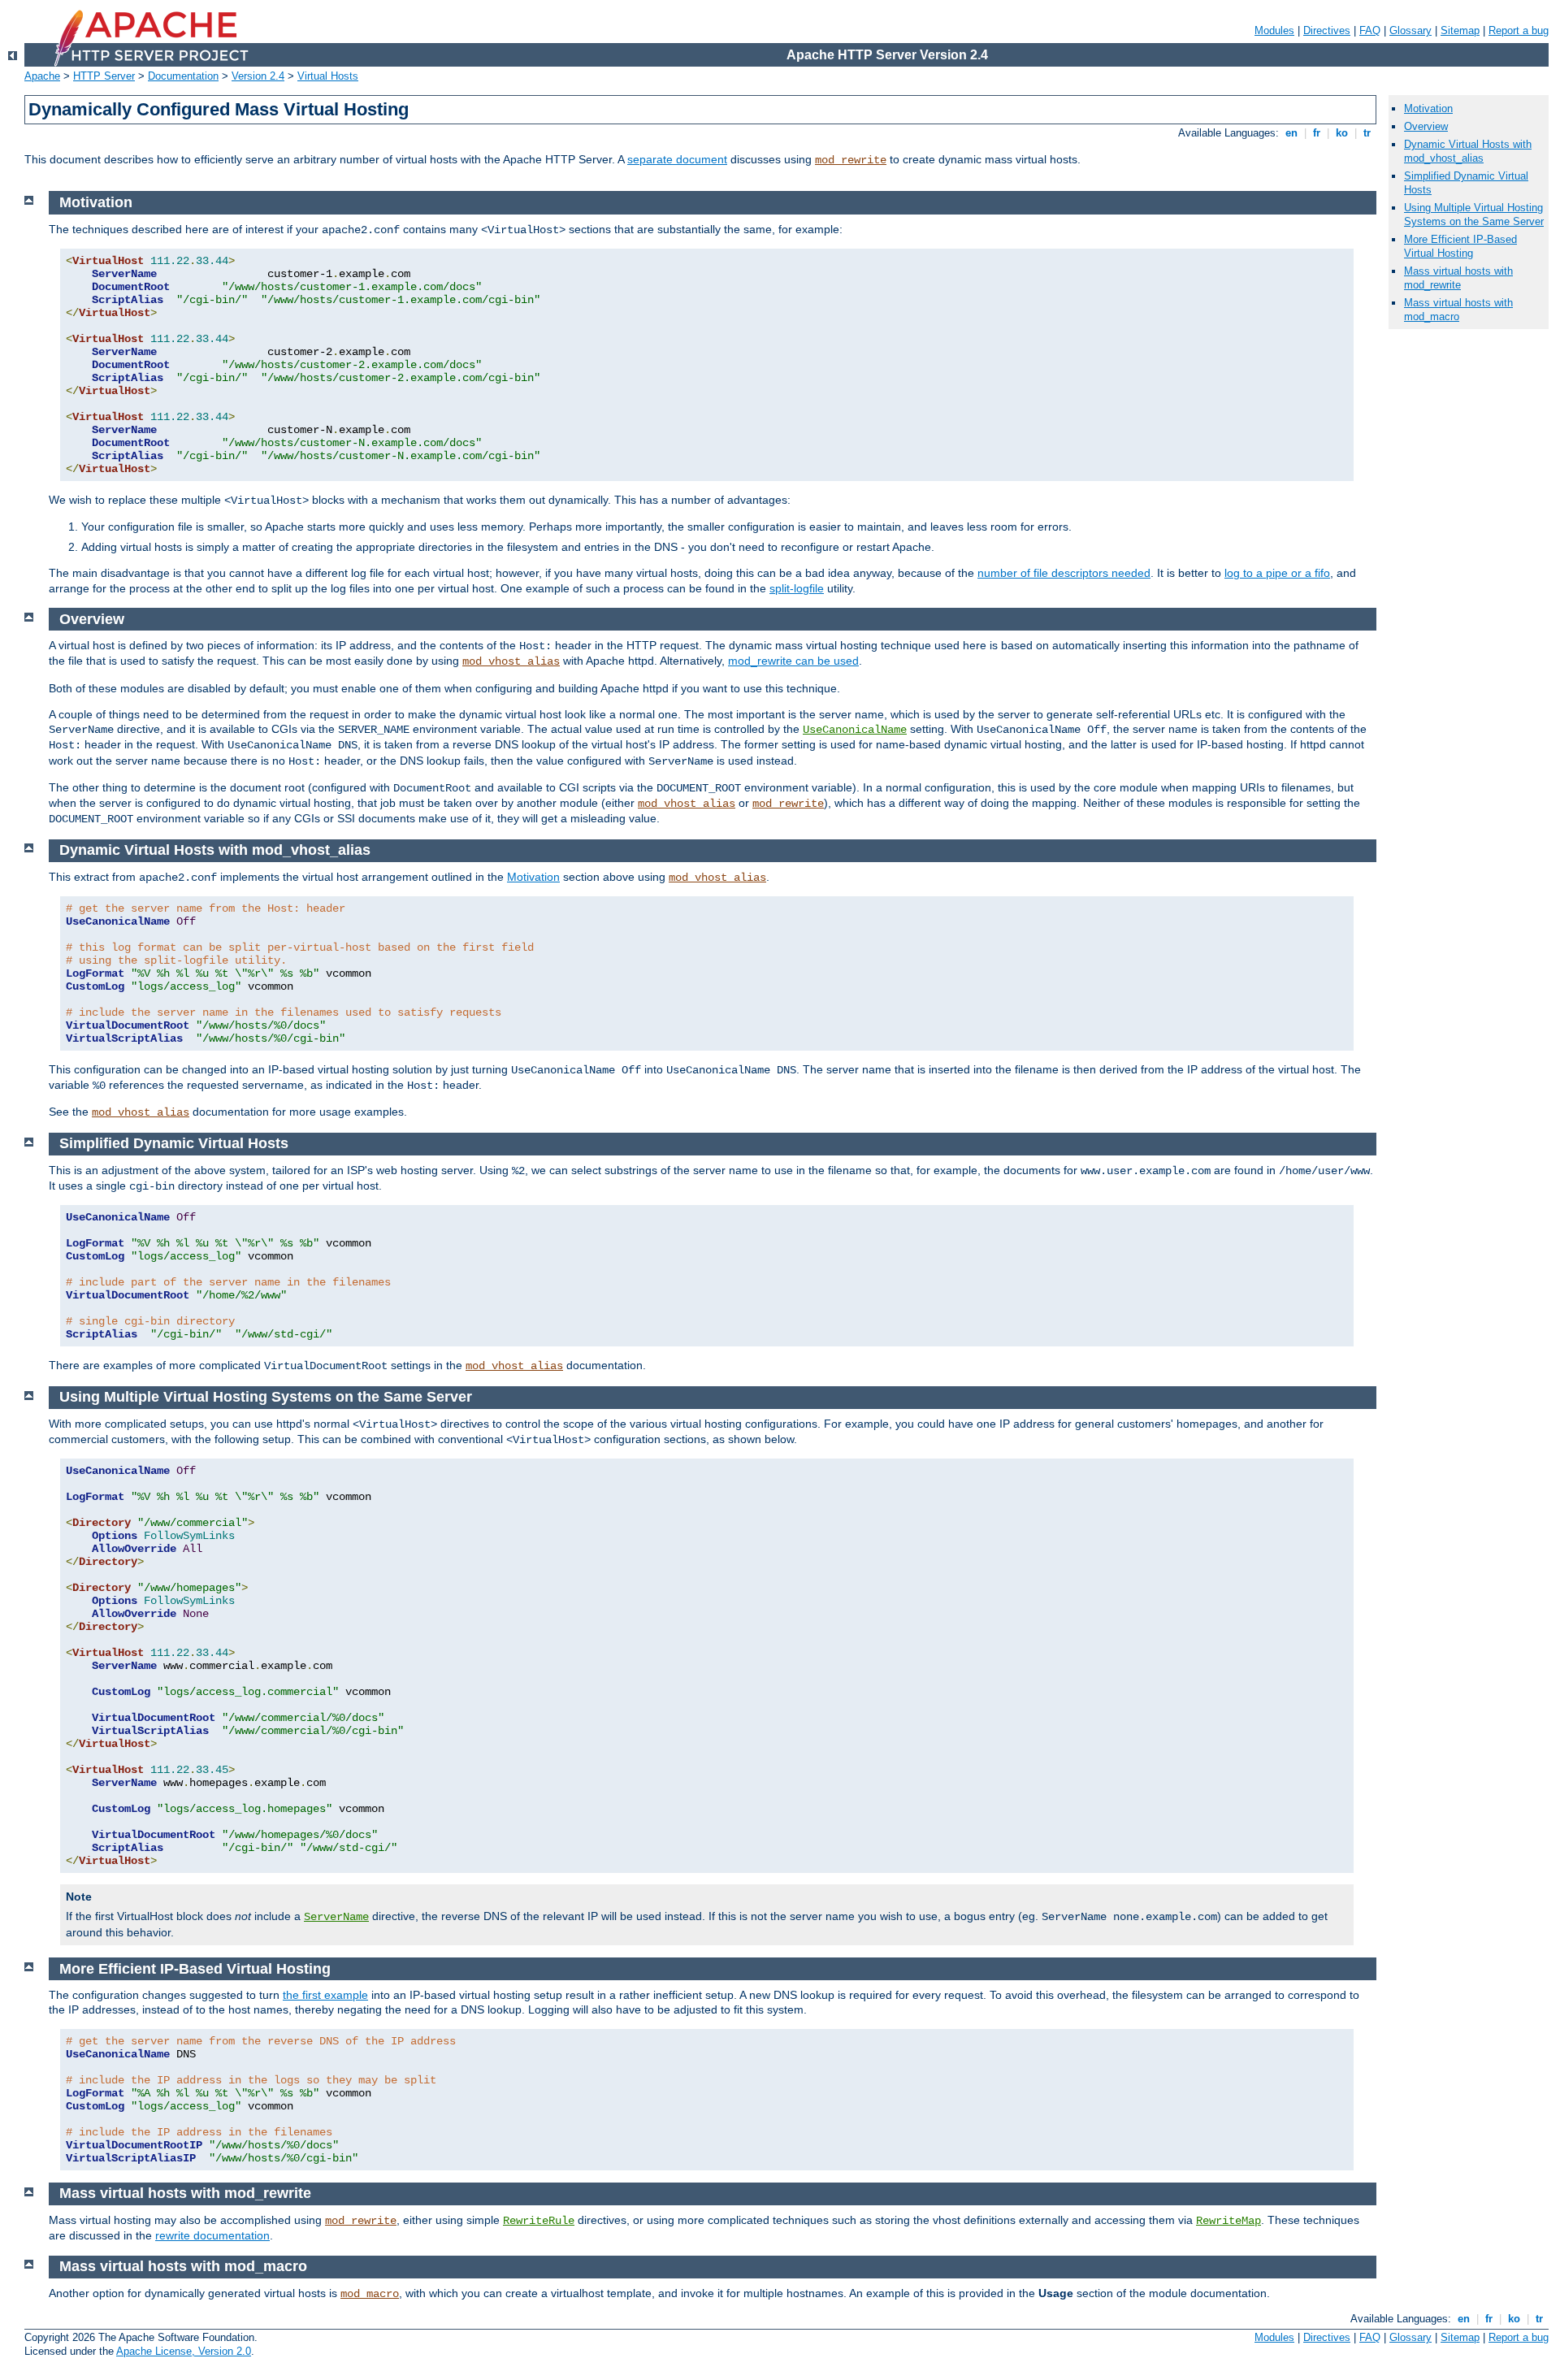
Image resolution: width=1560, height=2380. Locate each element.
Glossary (1410, 30)
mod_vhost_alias (511, 661)
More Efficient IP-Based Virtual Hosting (1460, 246)
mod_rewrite (851, 160)
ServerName (336, 1917)
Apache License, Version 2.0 (184, 2351)
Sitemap (1460, 30)
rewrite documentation (212, 2235)
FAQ (1370, 30)
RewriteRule (539, 2221)
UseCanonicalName (855, 730)
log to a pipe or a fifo (1277, 573)
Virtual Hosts (328, 76)
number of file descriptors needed (1064, 573)
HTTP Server (104, 76)
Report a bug (1519, 30)
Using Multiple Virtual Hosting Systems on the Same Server (1474, 215)
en (1291, 133)
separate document (677, 159)
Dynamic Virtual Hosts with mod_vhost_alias (1468, 151)
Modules (1274, 30)
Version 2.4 (258, 76)
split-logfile (797, 588)
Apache (42, 76)
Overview (1426, 126)
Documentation (183, 76)
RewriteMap (1228, 2221)
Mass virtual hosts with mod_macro (1458, 310)
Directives (1327, 30)
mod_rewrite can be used (793, 661)
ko (1342, 133)
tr (1367, 133)
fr (1317, 133)
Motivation (533, 877)
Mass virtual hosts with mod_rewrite (1458, 278)
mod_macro (370, 2294)
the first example (325, 1995)
